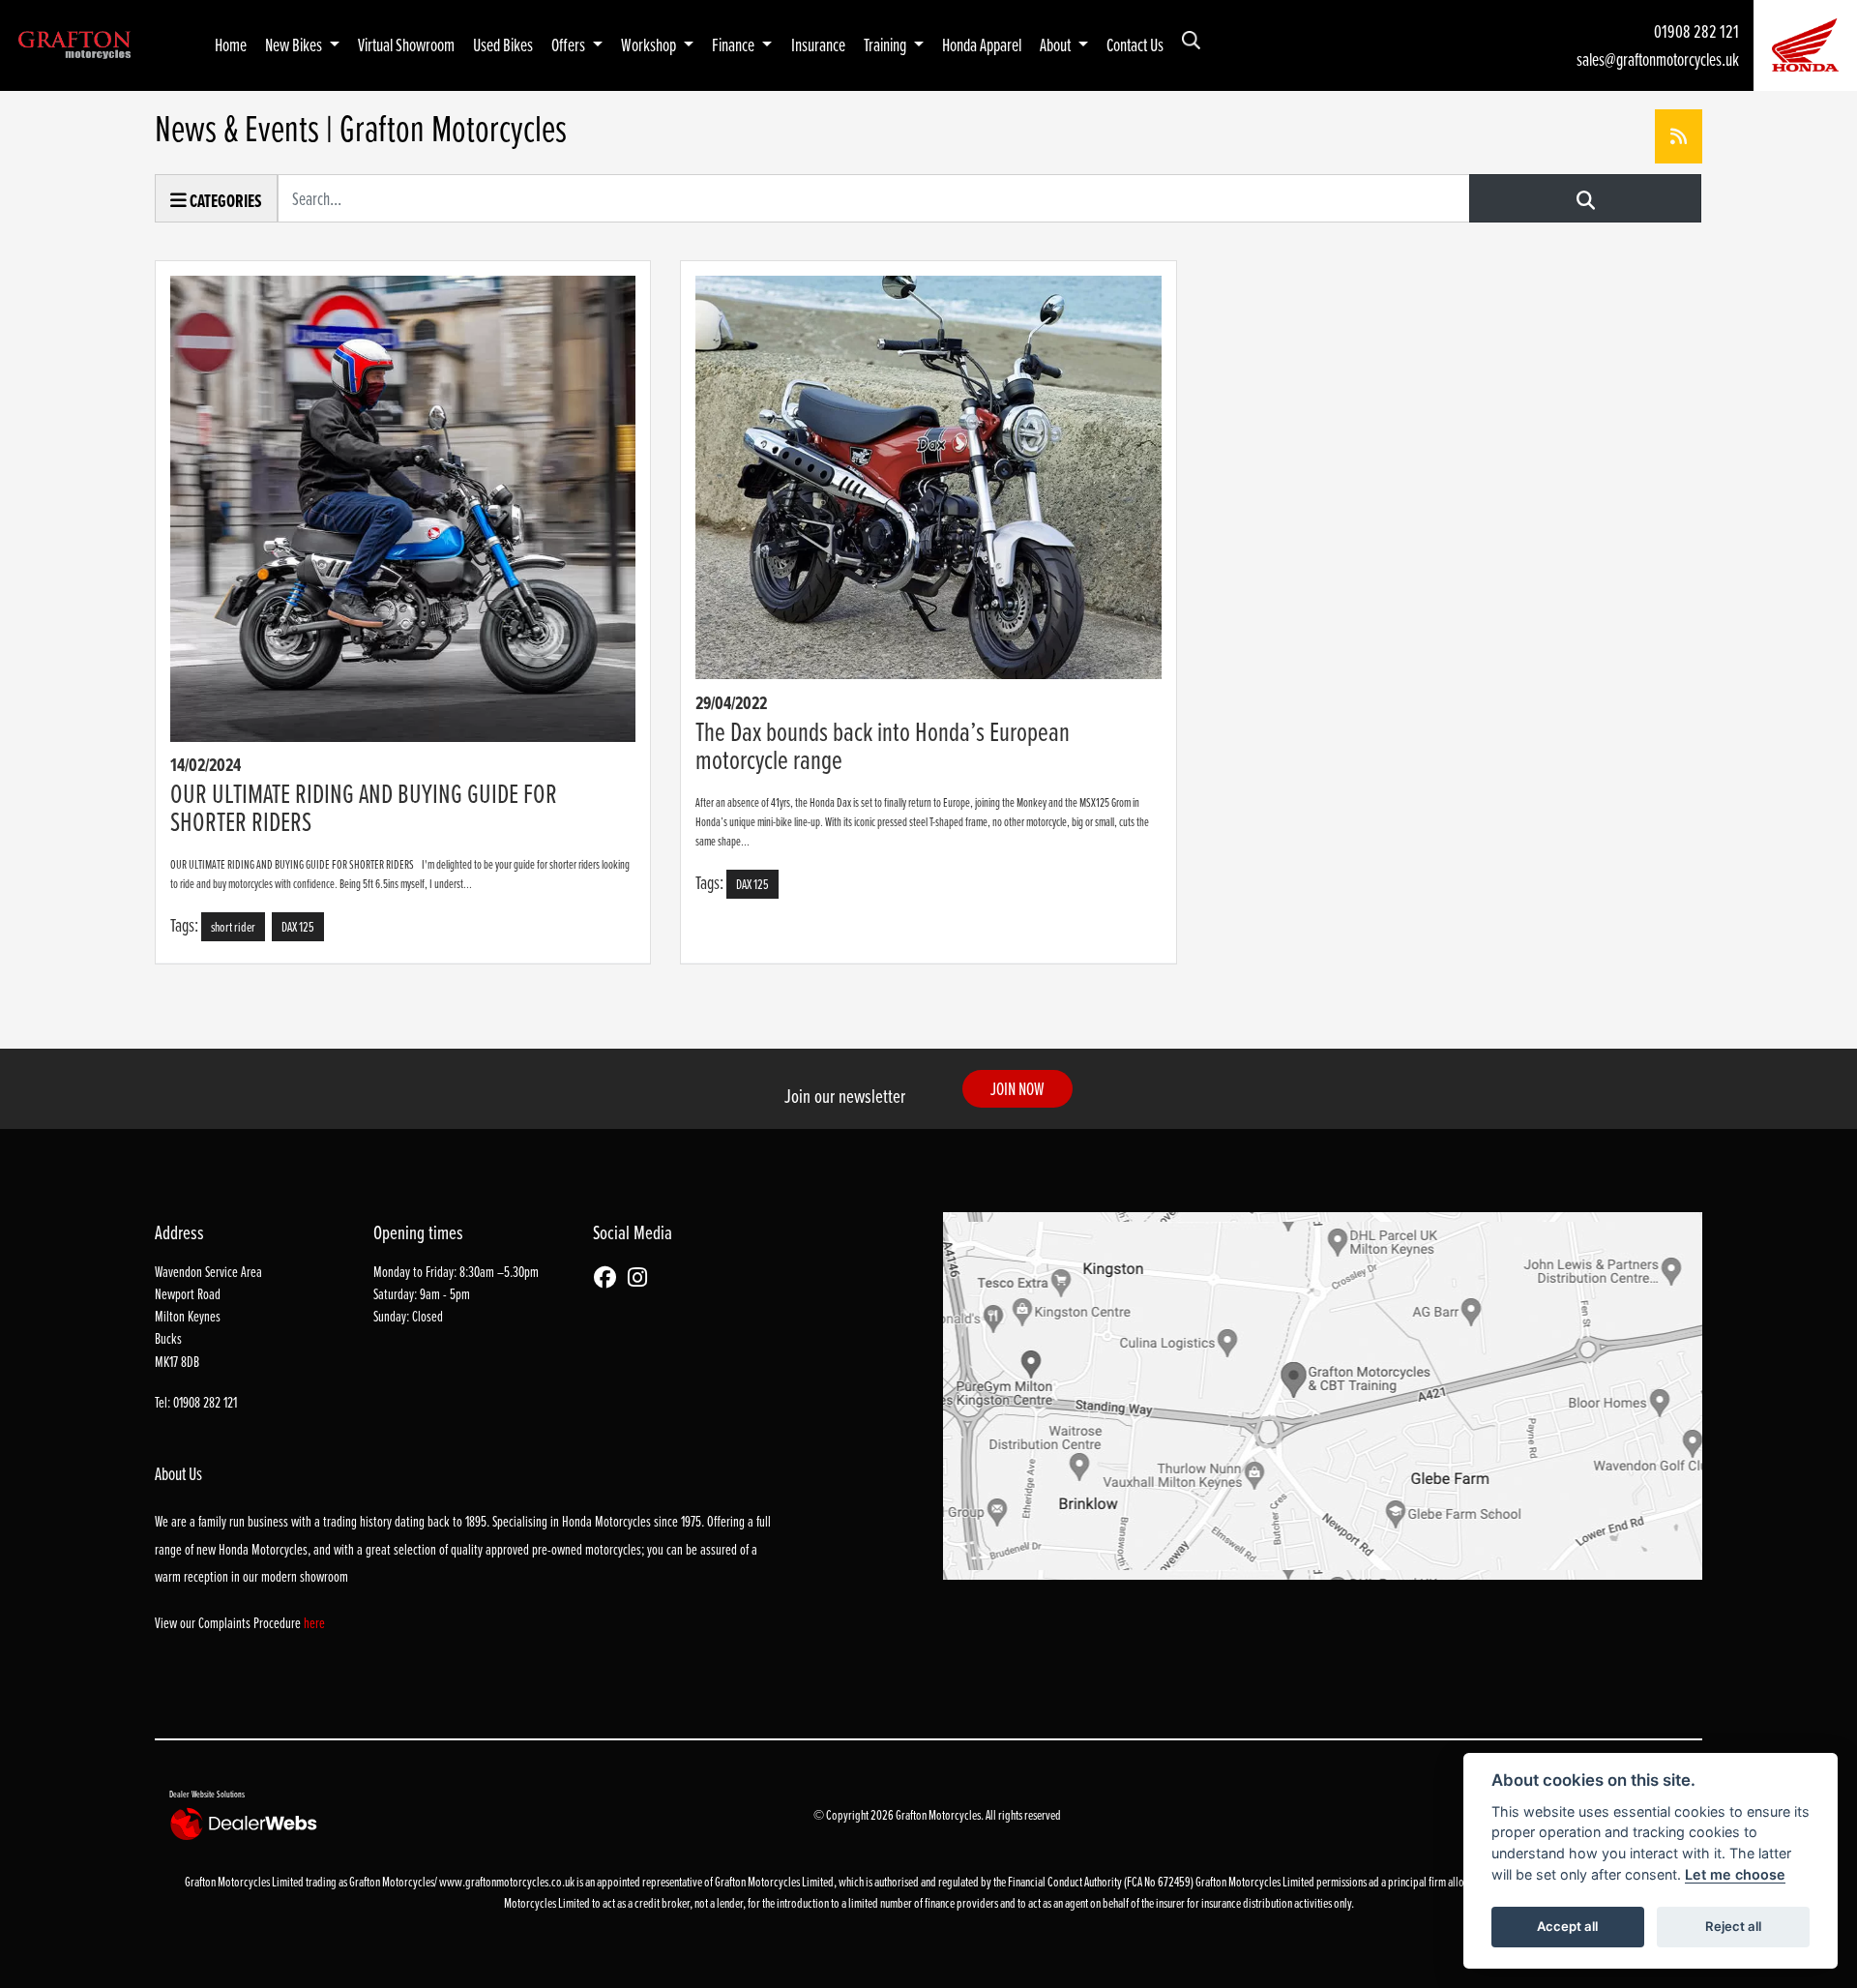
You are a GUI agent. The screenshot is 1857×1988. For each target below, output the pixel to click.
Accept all (1567, 1926)
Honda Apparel (982, 45)
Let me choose (1735, 1874)
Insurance (818, 45)
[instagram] (642, 1278)
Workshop (650, 45)
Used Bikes (503, 45)
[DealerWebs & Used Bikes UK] (247, 1824)
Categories (224, 201)
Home (231, 45)
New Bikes (295, 45)
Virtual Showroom (406, 45)
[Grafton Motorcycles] (74, 43)
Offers (570, 45)
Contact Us (1135, 45)
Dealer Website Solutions (207, 1794)
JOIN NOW (1017, 1088)
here (314, 1623)
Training (886, 45)
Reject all (1733, 1926)
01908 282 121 (1696, 31)
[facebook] (610, 1278)
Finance (735, 45)
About (1057, 45)
